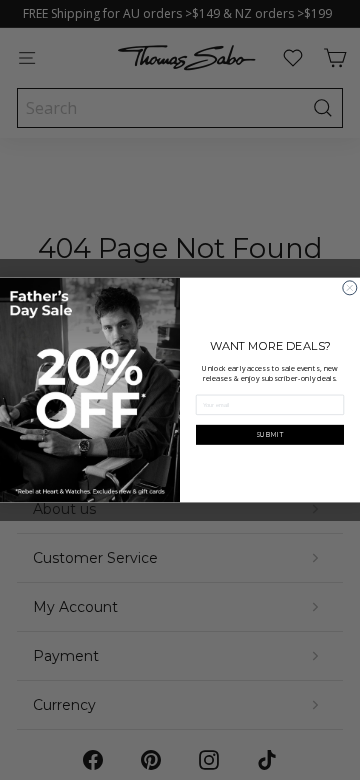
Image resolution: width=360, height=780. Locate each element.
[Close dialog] (350, 288)
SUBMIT (270, 435)
